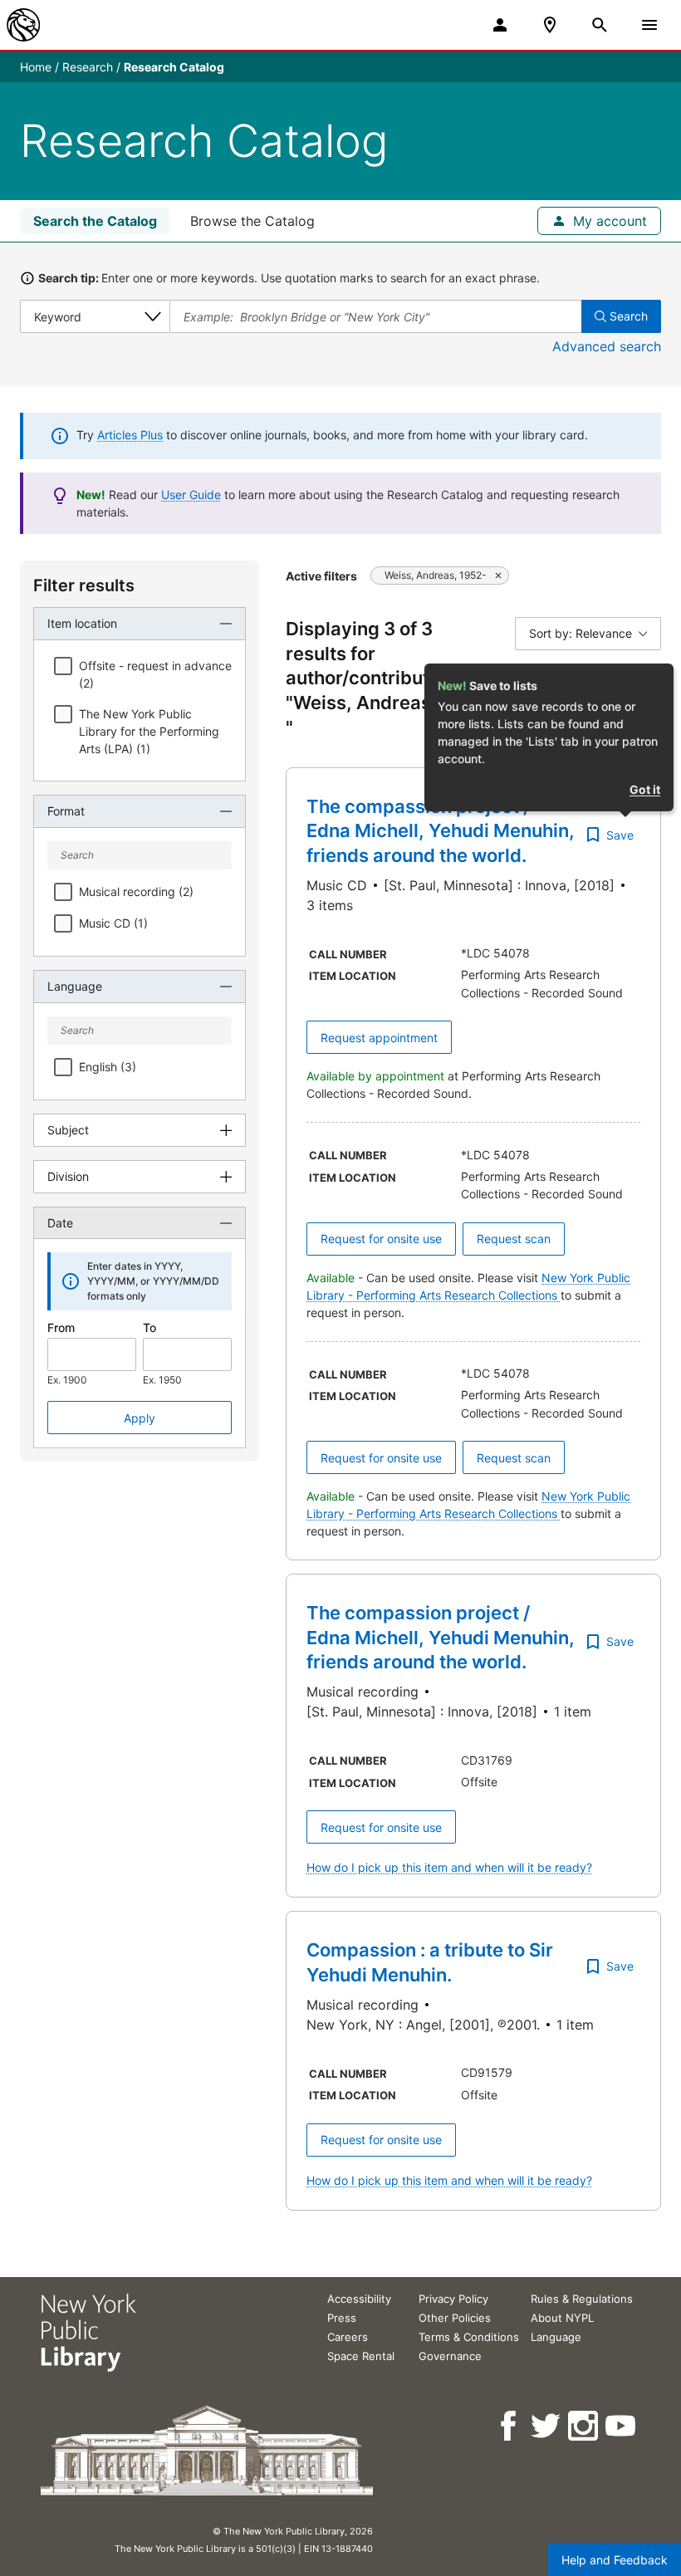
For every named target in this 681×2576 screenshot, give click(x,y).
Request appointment (379, 1038)
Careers (348, 2337)
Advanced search (607, 346)
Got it (645, 789)
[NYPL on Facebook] (510, 2426)
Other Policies (455, 2318)
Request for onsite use (381, 1239)
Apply (140, 1418)
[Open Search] (600, 25)
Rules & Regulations (582, 2299)
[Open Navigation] (649, 25)
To (149, 1327)
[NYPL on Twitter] (547, 2426)
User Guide (191, 495)
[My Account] (500, 25)
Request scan (514, 1239)
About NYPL (562, 2318)
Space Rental (361, 2356)
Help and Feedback (615, 2560)
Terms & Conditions (469, 2337)
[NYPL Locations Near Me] (550, 25)
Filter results (84, 585)
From (61, 1327)
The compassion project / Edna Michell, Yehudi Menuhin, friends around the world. (441, 831)
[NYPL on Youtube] (622, 2426)
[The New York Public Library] (23, 25)
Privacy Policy (453, 2299)
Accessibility (359, 2299)
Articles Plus (130, 435)
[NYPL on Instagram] (584, 2426)
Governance (450, 2356)
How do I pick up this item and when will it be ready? (449, 1867)
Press (342, 2318)
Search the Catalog (95, 221)
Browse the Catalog (252, 221)
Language (556, 2337)
